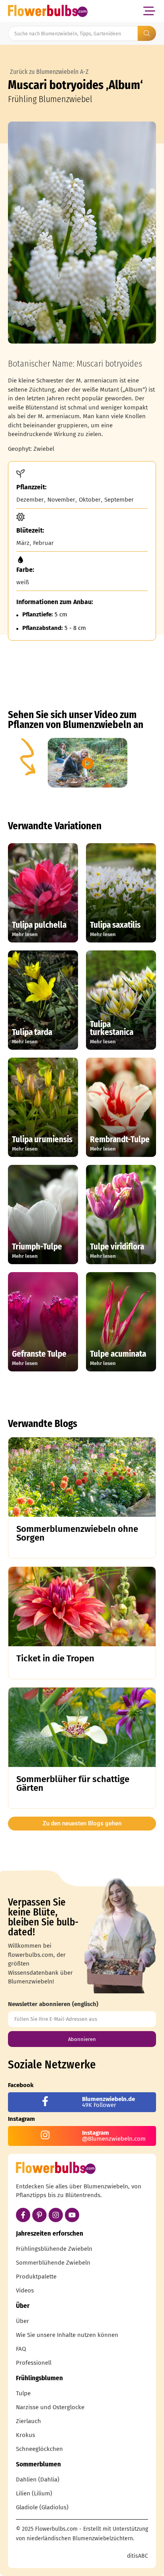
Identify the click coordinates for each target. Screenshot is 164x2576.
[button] (149, 11)
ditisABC (138, 2556)
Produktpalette (36, 2277)
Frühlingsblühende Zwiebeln (54, 2249)
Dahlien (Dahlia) (38, 2479)
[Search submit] (147, 33)
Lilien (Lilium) (34, 2493)
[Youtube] (72, 2215)
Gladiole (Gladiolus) (42, 2507)
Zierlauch (28, 2421)
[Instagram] (56, 2215)
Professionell (34, 2363)
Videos (25, 2290)
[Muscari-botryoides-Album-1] (82, 233)
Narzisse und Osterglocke (50, 2407)
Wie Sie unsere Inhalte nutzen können (67, 2335)
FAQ (21, 2349)
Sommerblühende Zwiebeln (53, 2263)
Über (22, 2321)
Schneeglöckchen (39, 2449)
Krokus (25, 2435)
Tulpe (23, 2393)
